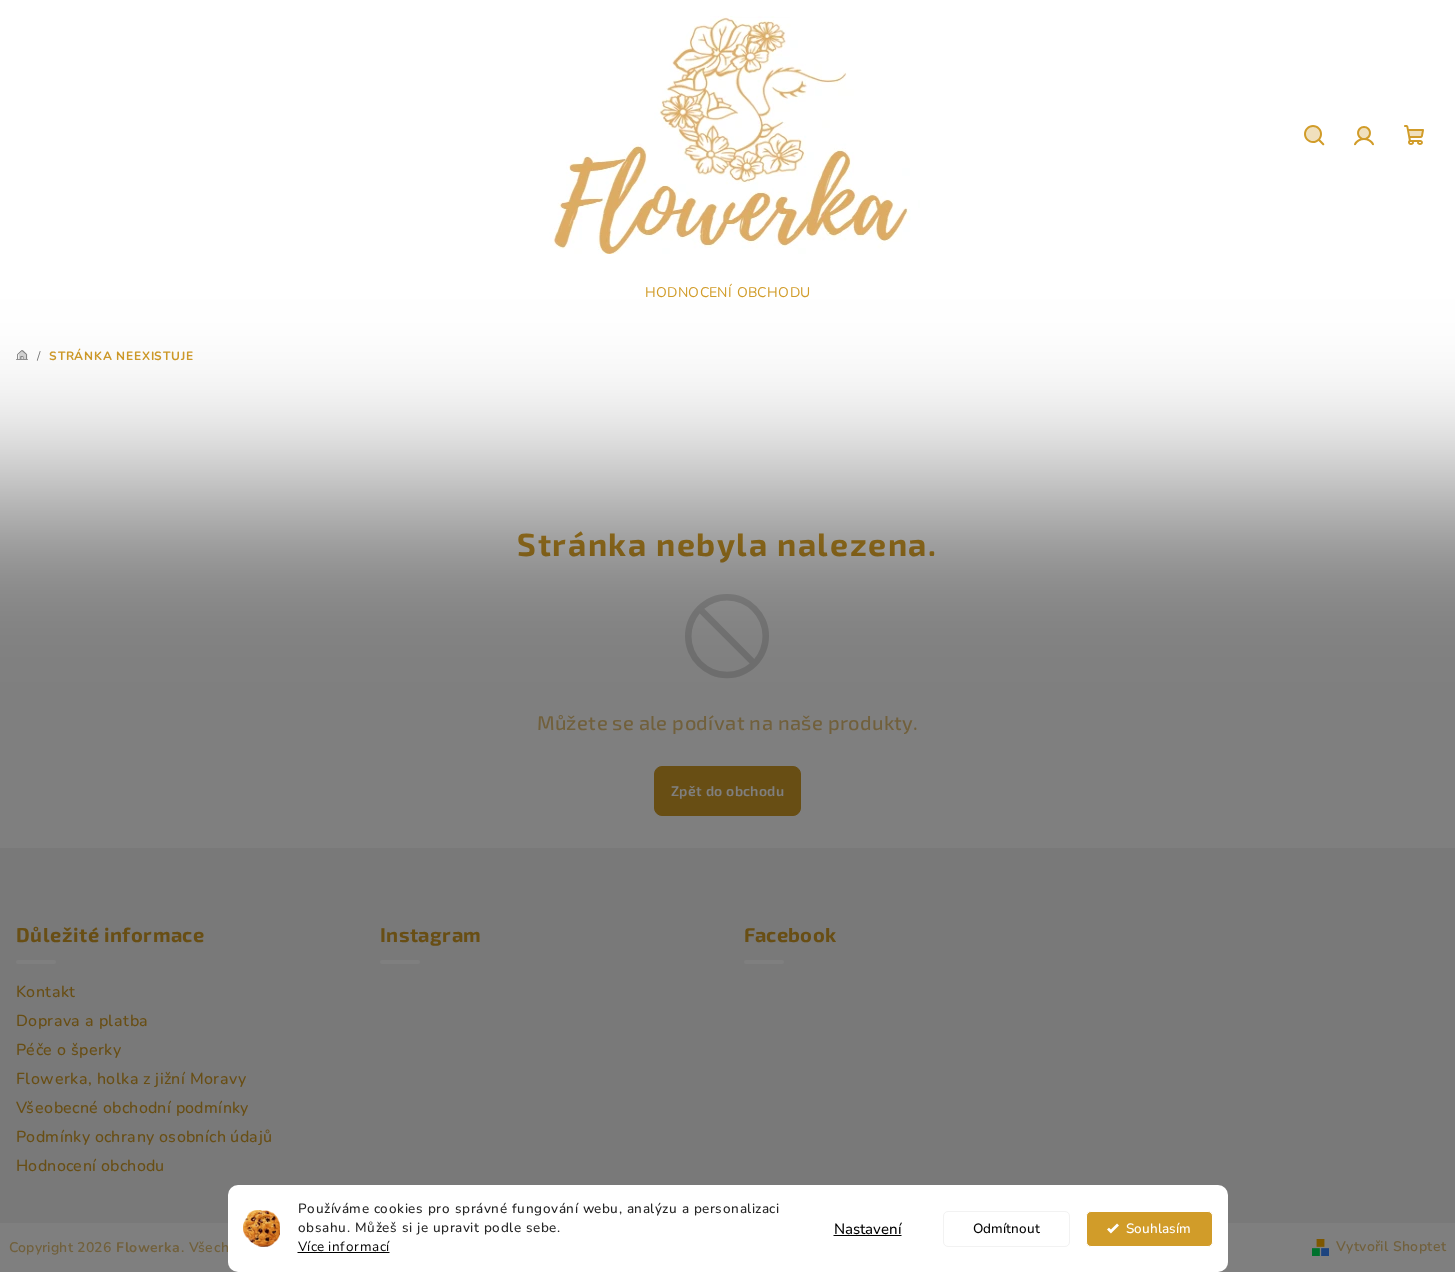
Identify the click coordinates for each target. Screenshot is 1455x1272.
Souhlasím (1158, 1228)
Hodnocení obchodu (90, 1166)
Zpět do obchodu (727, 790)
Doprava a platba (82, 1021)
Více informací (344, 1246)
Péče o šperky (68, 1050)
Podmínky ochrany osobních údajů (144, 1137)
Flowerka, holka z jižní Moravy (131, 1079)
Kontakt (46, 992)
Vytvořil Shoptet (1391, 1246)
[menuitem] (728, 293)
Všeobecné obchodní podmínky (132, 1108)
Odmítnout (1006, 1228)
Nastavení (868, 1229)
